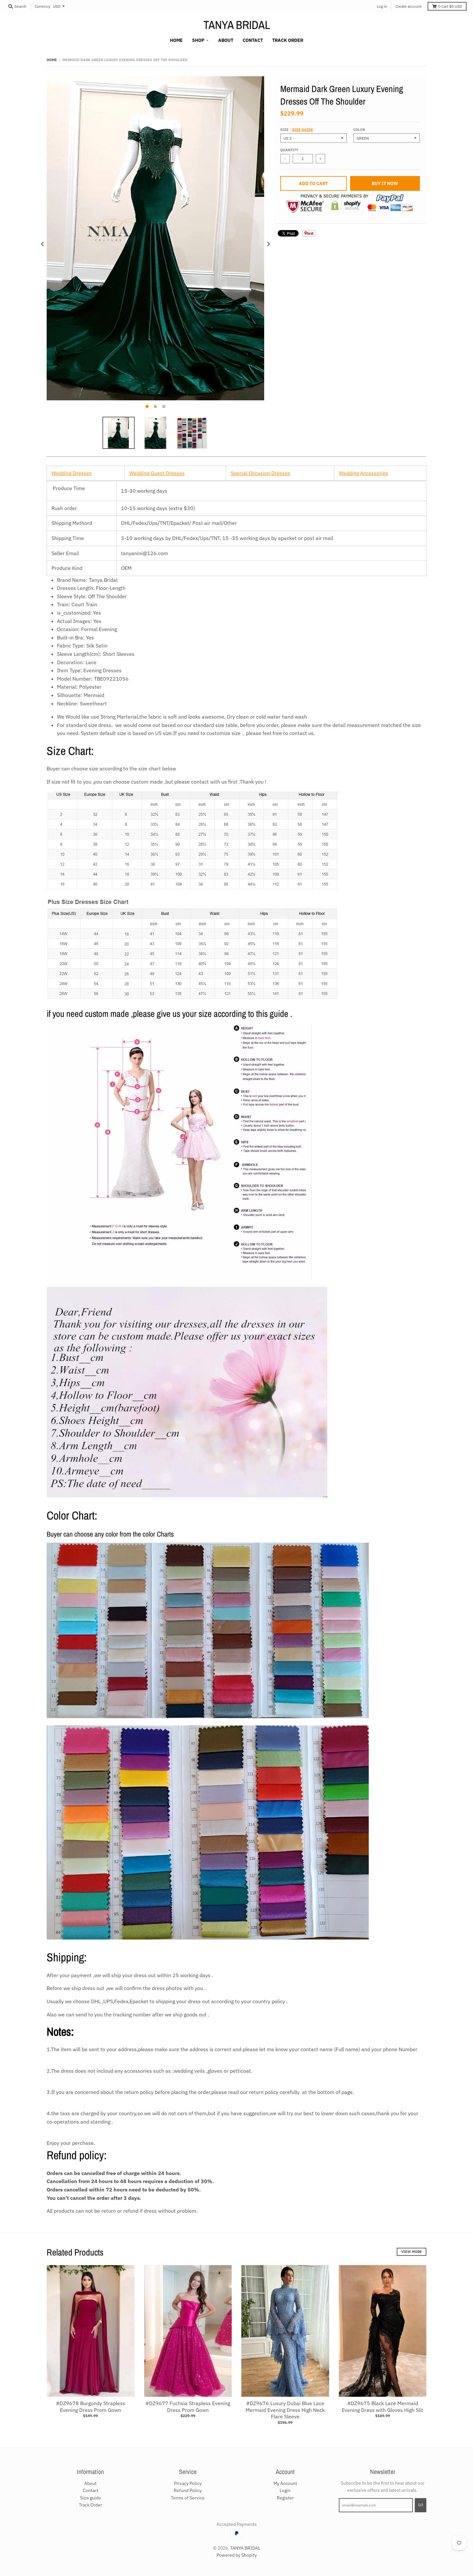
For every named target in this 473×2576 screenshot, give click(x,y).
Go (421, 2505)
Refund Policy (188, 2490)
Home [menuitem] (176, 40)
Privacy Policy (188, 2483)
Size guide (303, 130)
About (90, 2483)
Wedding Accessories (363, 473)
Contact (91, 2490)
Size (297, 130)
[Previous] (43, 244)
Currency (42, 6)
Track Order (90, 2505)
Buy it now (385, 183)
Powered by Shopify (237, 2555)
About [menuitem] (226, 40)
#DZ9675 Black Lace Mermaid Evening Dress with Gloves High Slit (382, 2407)
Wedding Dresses (72, 473)
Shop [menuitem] (198, 40)
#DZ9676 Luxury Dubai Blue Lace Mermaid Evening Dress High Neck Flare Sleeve (285, 2410)
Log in (382, 6)
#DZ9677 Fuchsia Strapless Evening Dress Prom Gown (188, 2407)
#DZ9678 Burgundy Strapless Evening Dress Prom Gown (91, 2407)
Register (285, 2498)
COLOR (359, 130)
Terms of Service (188, 2498)
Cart (450, 6)
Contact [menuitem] (253, 40)
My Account (285, 2483)
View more (412, 2252)
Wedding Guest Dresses (157, 473)
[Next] (268, 244)
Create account (408, 6)
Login (285, 2490)
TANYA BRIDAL (237, 25)
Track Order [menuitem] (288, 40)
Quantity (289, 150)
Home (52, 60)
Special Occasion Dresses (260, 473)
